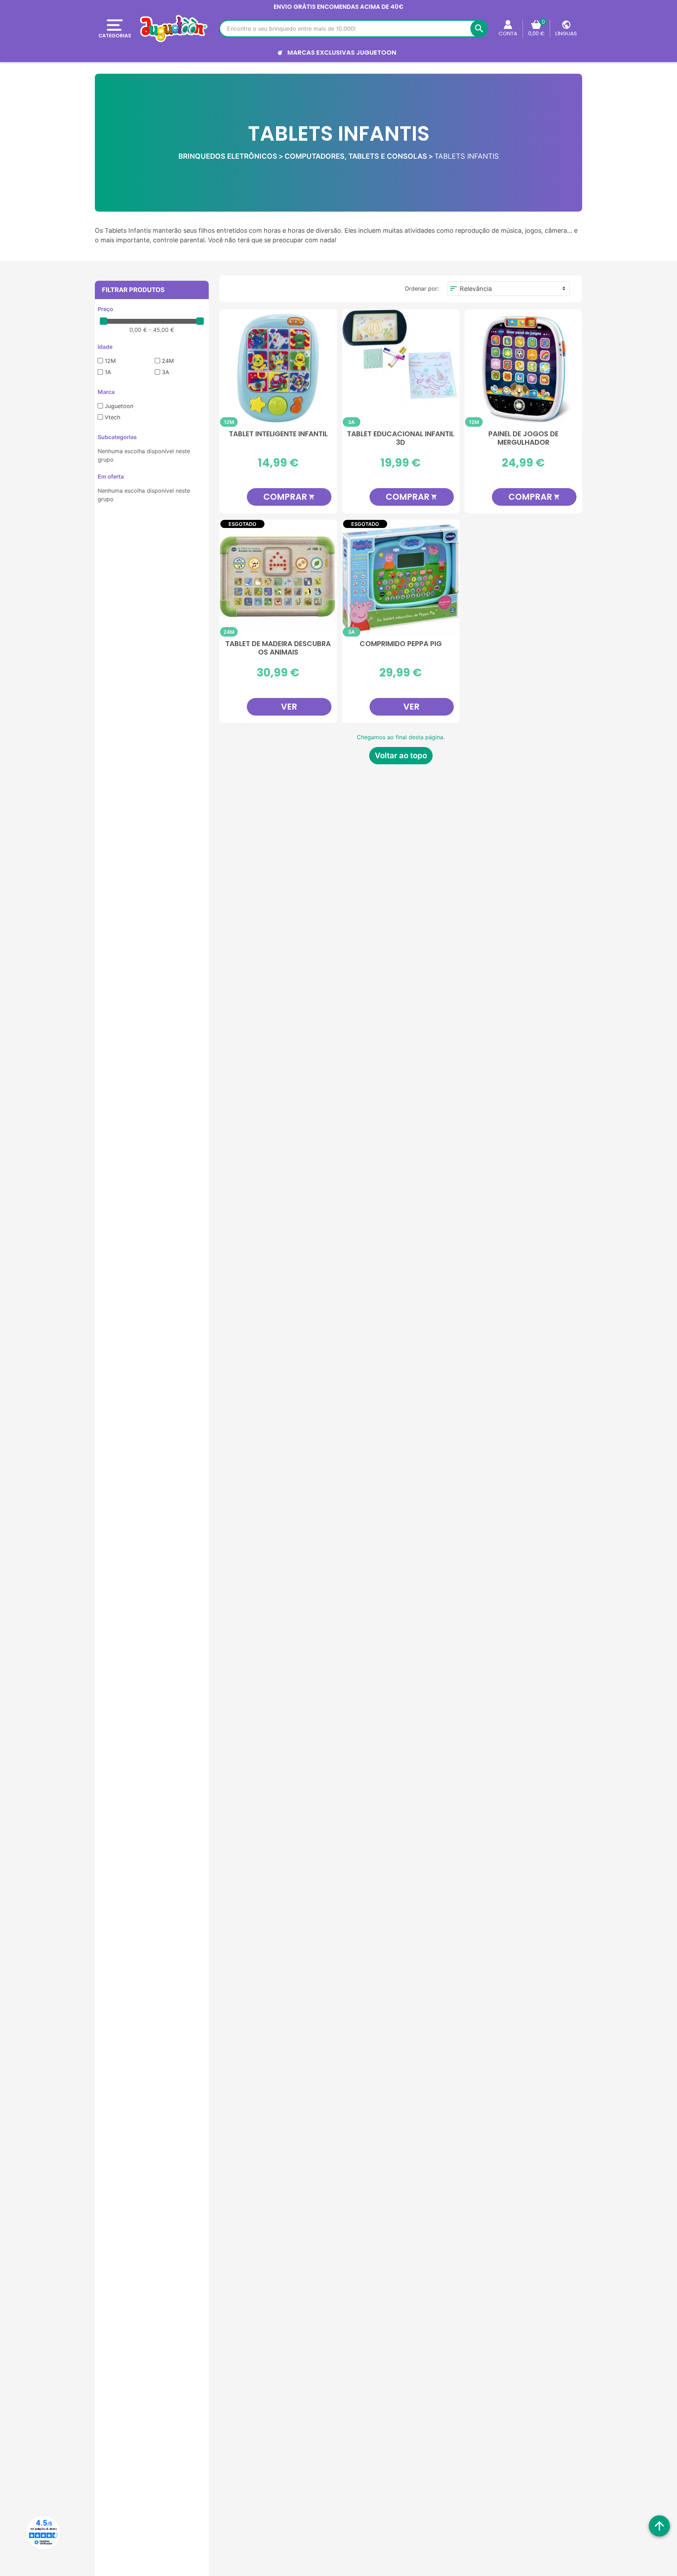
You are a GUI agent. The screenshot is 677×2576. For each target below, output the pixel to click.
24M (168, 361)
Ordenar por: (422, 288)
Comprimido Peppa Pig (401, 644)
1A (108, 372)
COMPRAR (289, 497)
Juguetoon (119, 406)
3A (166, 372)
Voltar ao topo (401, 755)
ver (289, 707)
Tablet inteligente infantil (278, 434)
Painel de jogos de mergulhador (523, 438)
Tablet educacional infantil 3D (401, 438)
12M (110, 361)
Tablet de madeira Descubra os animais (278, 648)
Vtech (112, 417)
